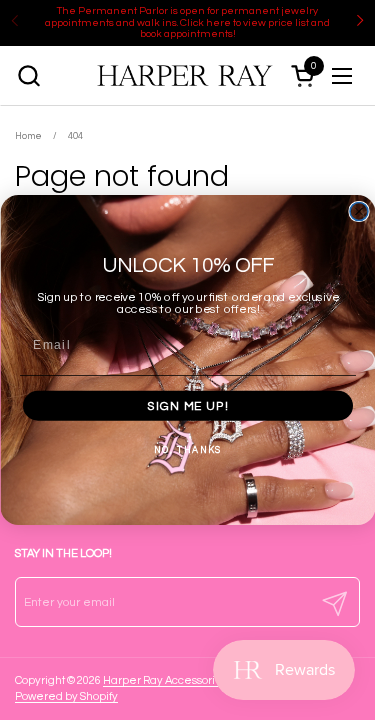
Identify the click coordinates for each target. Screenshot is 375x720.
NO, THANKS (187, 450)
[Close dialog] (359, 212)
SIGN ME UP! (188, 406)
